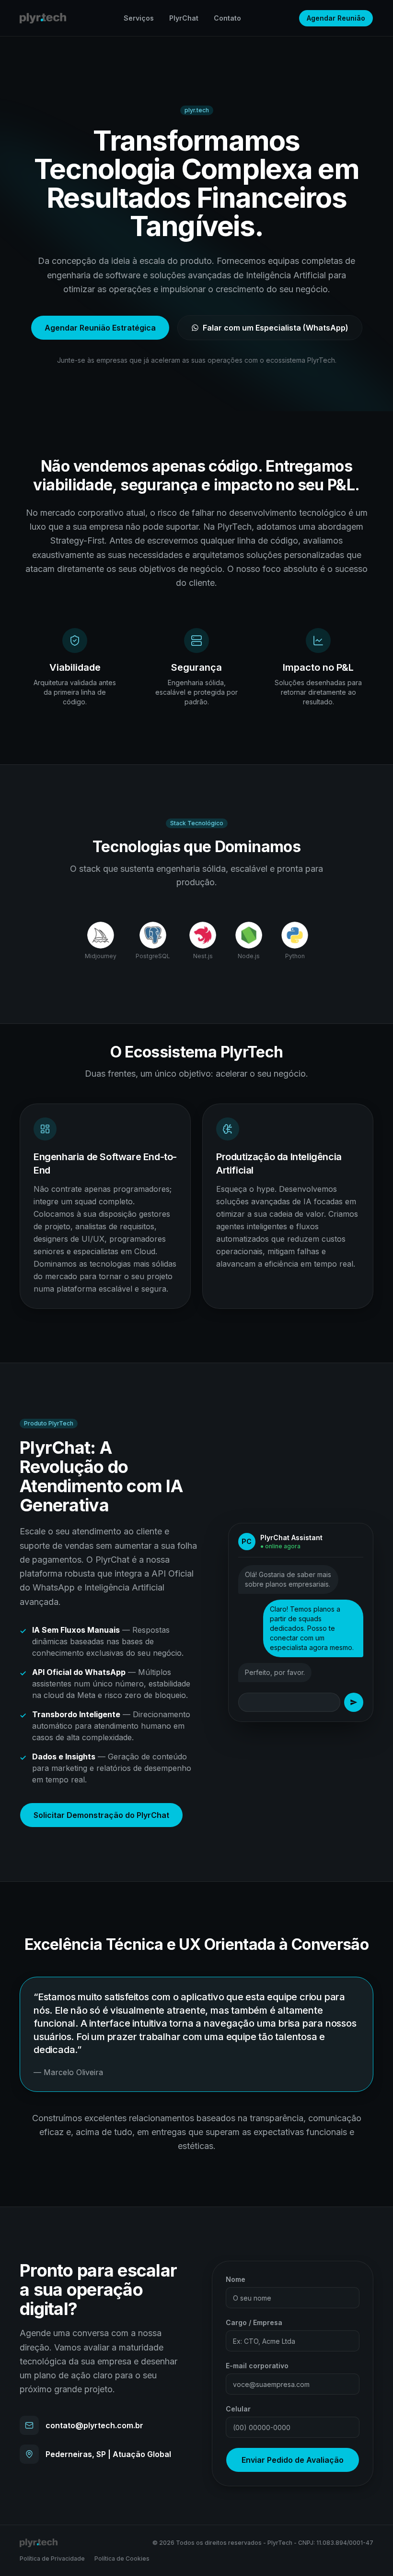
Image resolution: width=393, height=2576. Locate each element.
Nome (236, 2279)
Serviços (139, 18)
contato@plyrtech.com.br (94, 2425)
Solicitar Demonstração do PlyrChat (101, 1815)
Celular (238, 2409)
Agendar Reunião (336, 18)
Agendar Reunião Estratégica (100, 328)
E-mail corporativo (257, 2366)
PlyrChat (184, 18)
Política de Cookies (122, 2558)
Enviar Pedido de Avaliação (293, 2460)
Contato (227, 18)
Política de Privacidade (52, 2558)
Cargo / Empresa (254, 2322)
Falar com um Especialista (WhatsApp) (276, 328)
